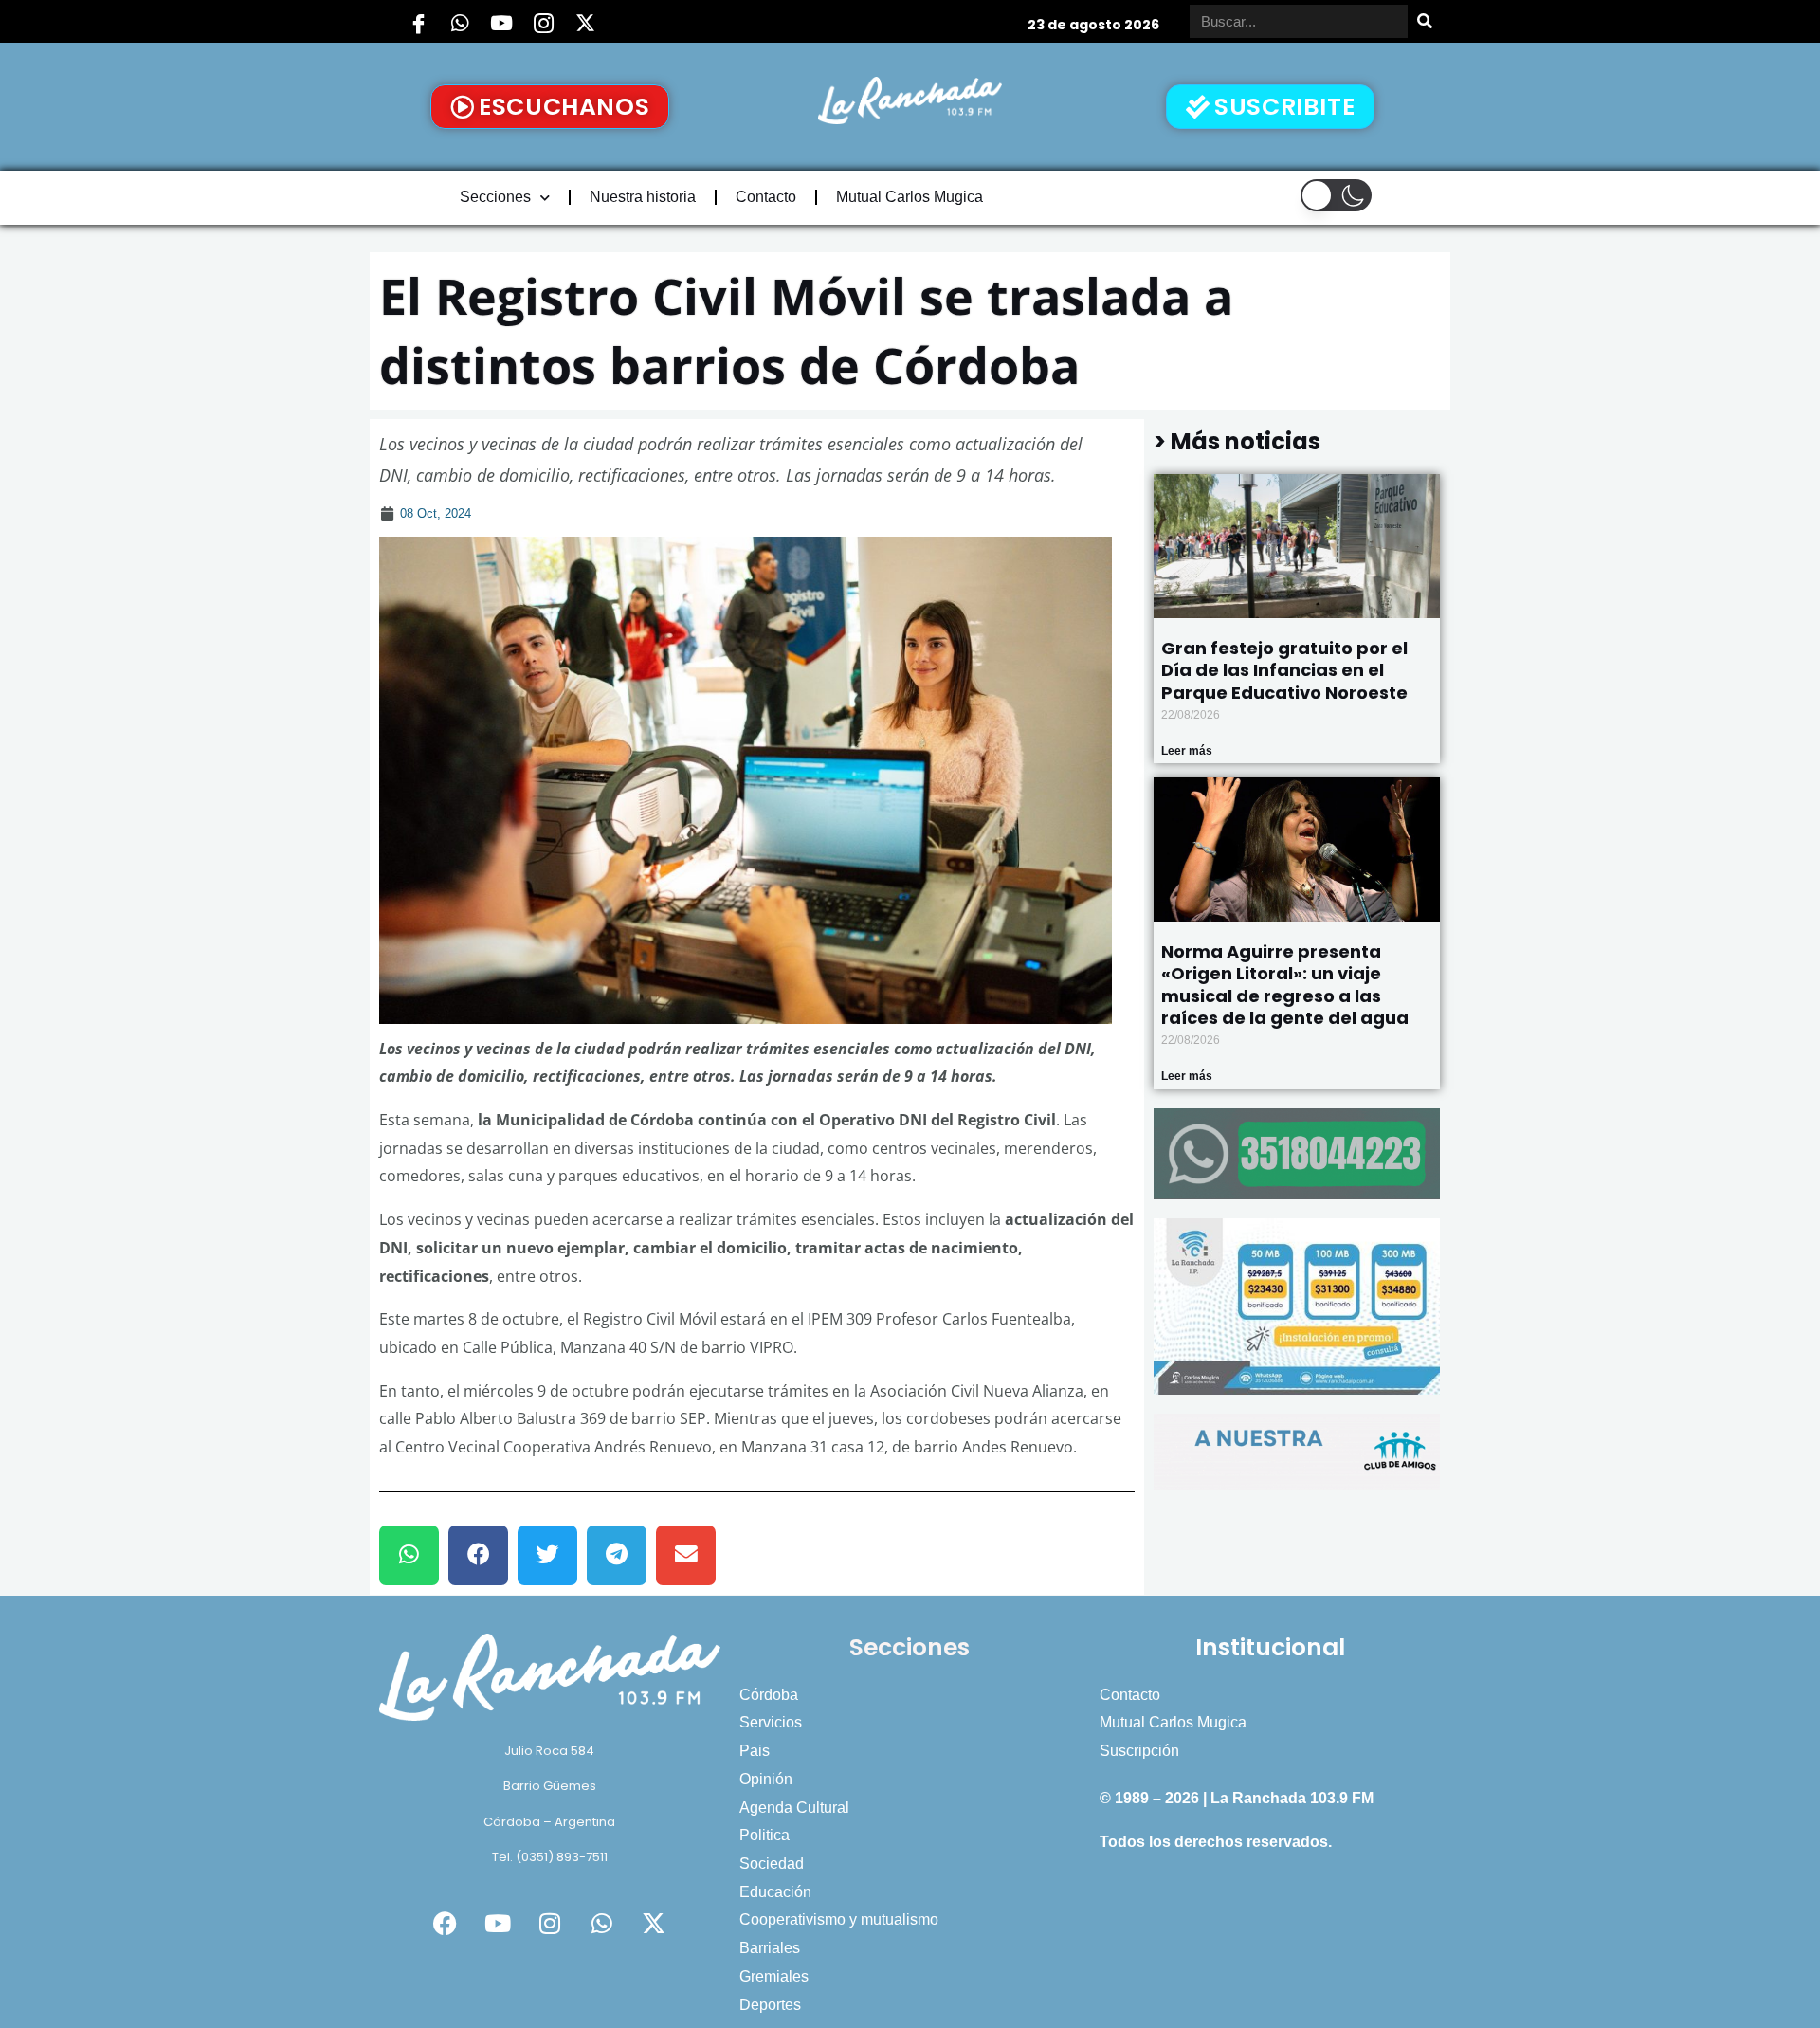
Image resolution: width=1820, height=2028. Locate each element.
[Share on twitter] (547, 1555)
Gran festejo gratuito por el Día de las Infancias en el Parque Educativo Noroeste (1284, 670)
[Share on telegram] (617, 1555)
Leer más (1187, 751)
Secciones (495, 197)
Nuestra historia (643, 197)
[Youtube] (501, 24)
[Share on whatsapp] (409, 1555)
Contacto (766, 197)
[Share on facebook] (478, 1555)
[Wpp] (460, 24)
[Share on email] (686, 1555)
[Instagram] (543, 24)
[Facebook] (418, 24)
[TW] (585, 24)
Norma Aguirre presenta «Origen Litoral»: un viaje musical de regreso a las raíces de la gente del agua (1285, 985)
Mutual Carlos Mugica (910, 197)
